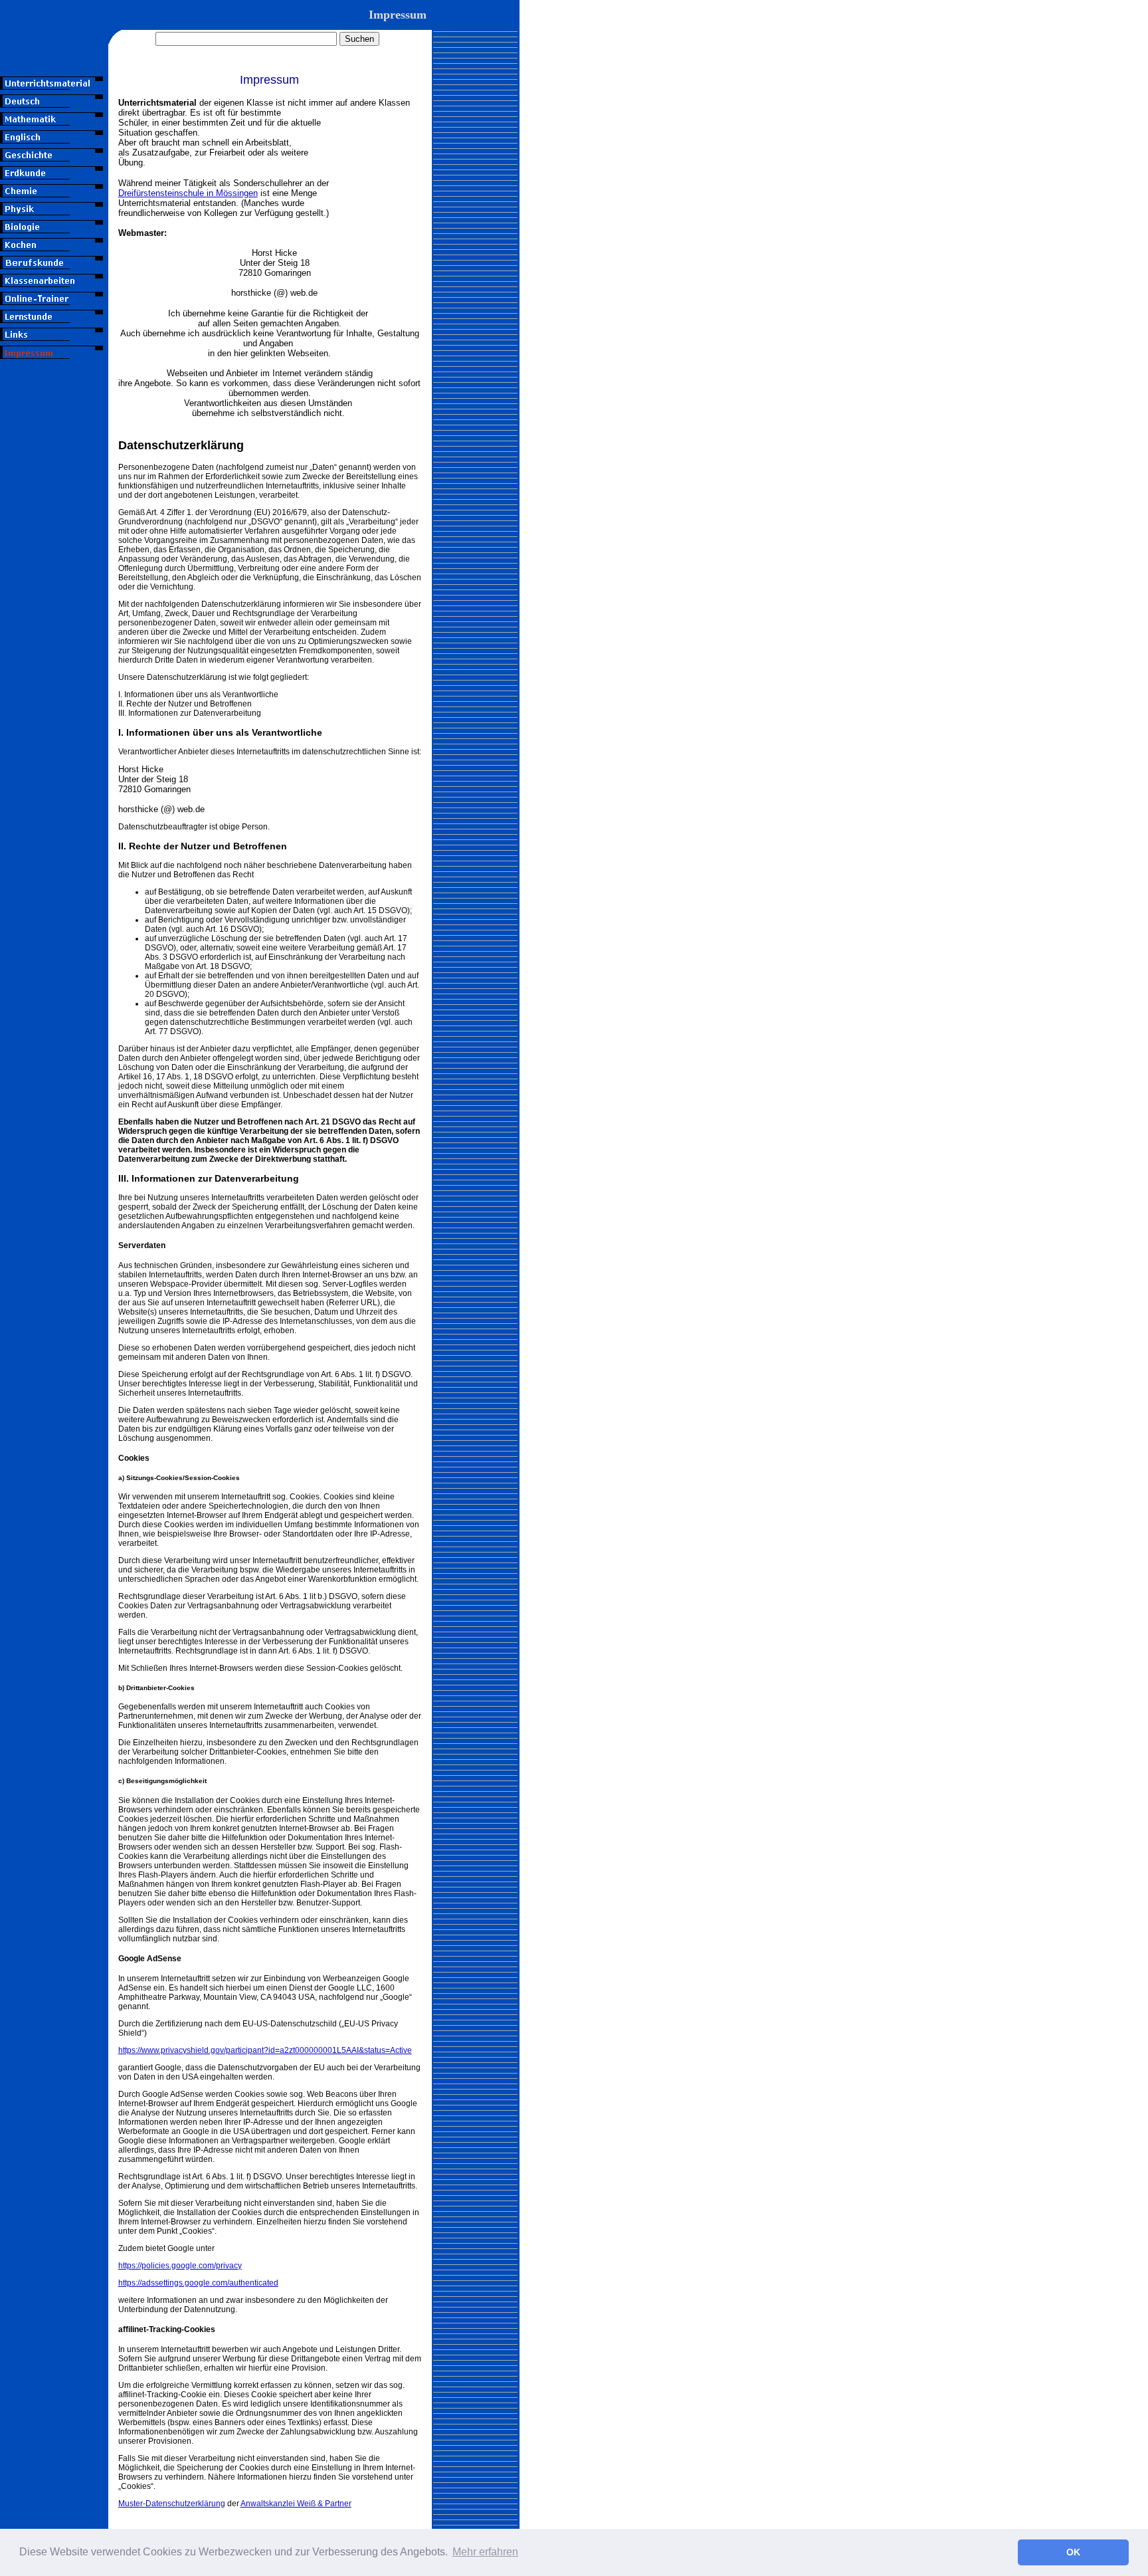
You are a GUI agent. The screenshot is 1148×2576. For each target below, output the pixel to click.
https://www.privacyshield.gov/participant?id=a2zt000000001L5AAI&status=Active (265, 2050)
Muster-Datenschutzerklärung (172, 2504)
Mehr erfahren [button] (485, 2552)
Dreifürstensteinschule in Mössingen (188, 193)
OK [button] (1073, 2552)
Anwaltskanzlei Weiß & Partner (296, 2504)
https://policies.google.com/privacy (180, 2266)
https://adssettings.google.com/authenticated (198, 2283)
